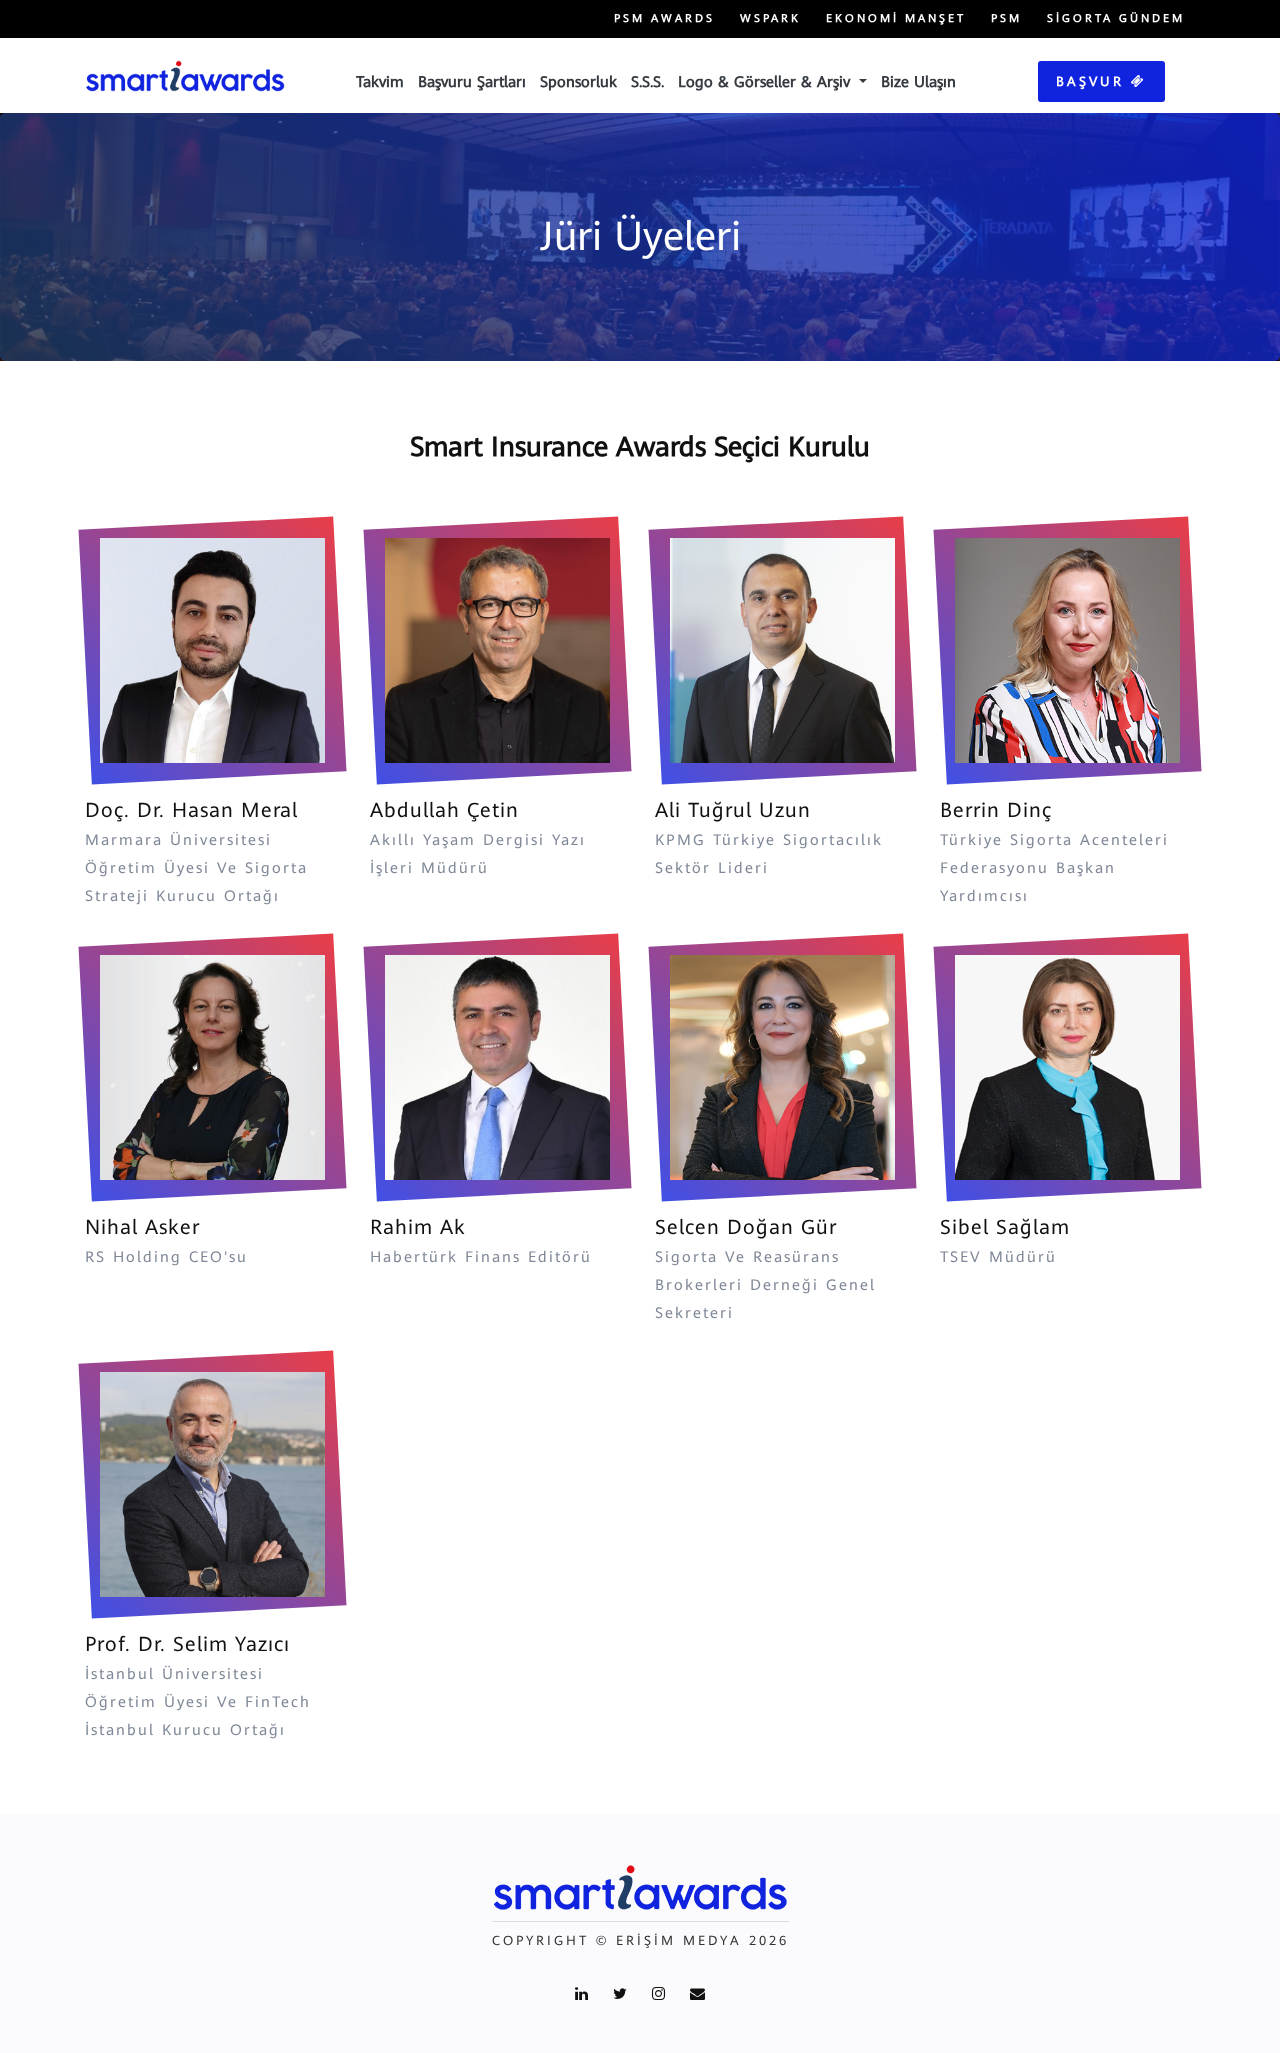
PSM (1006, 18)
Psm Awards (664, 18)
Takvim (380, 82)
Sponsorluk (578, 82)
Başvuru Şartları (472, 82)
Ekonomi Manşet (896, 18)
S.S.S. (647, 82)
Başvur (1093, 81)
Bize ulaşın (918, 82)
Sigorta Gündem (1116, 18)
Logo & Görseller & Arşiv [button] (766, 82)
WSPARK (770, 18)
